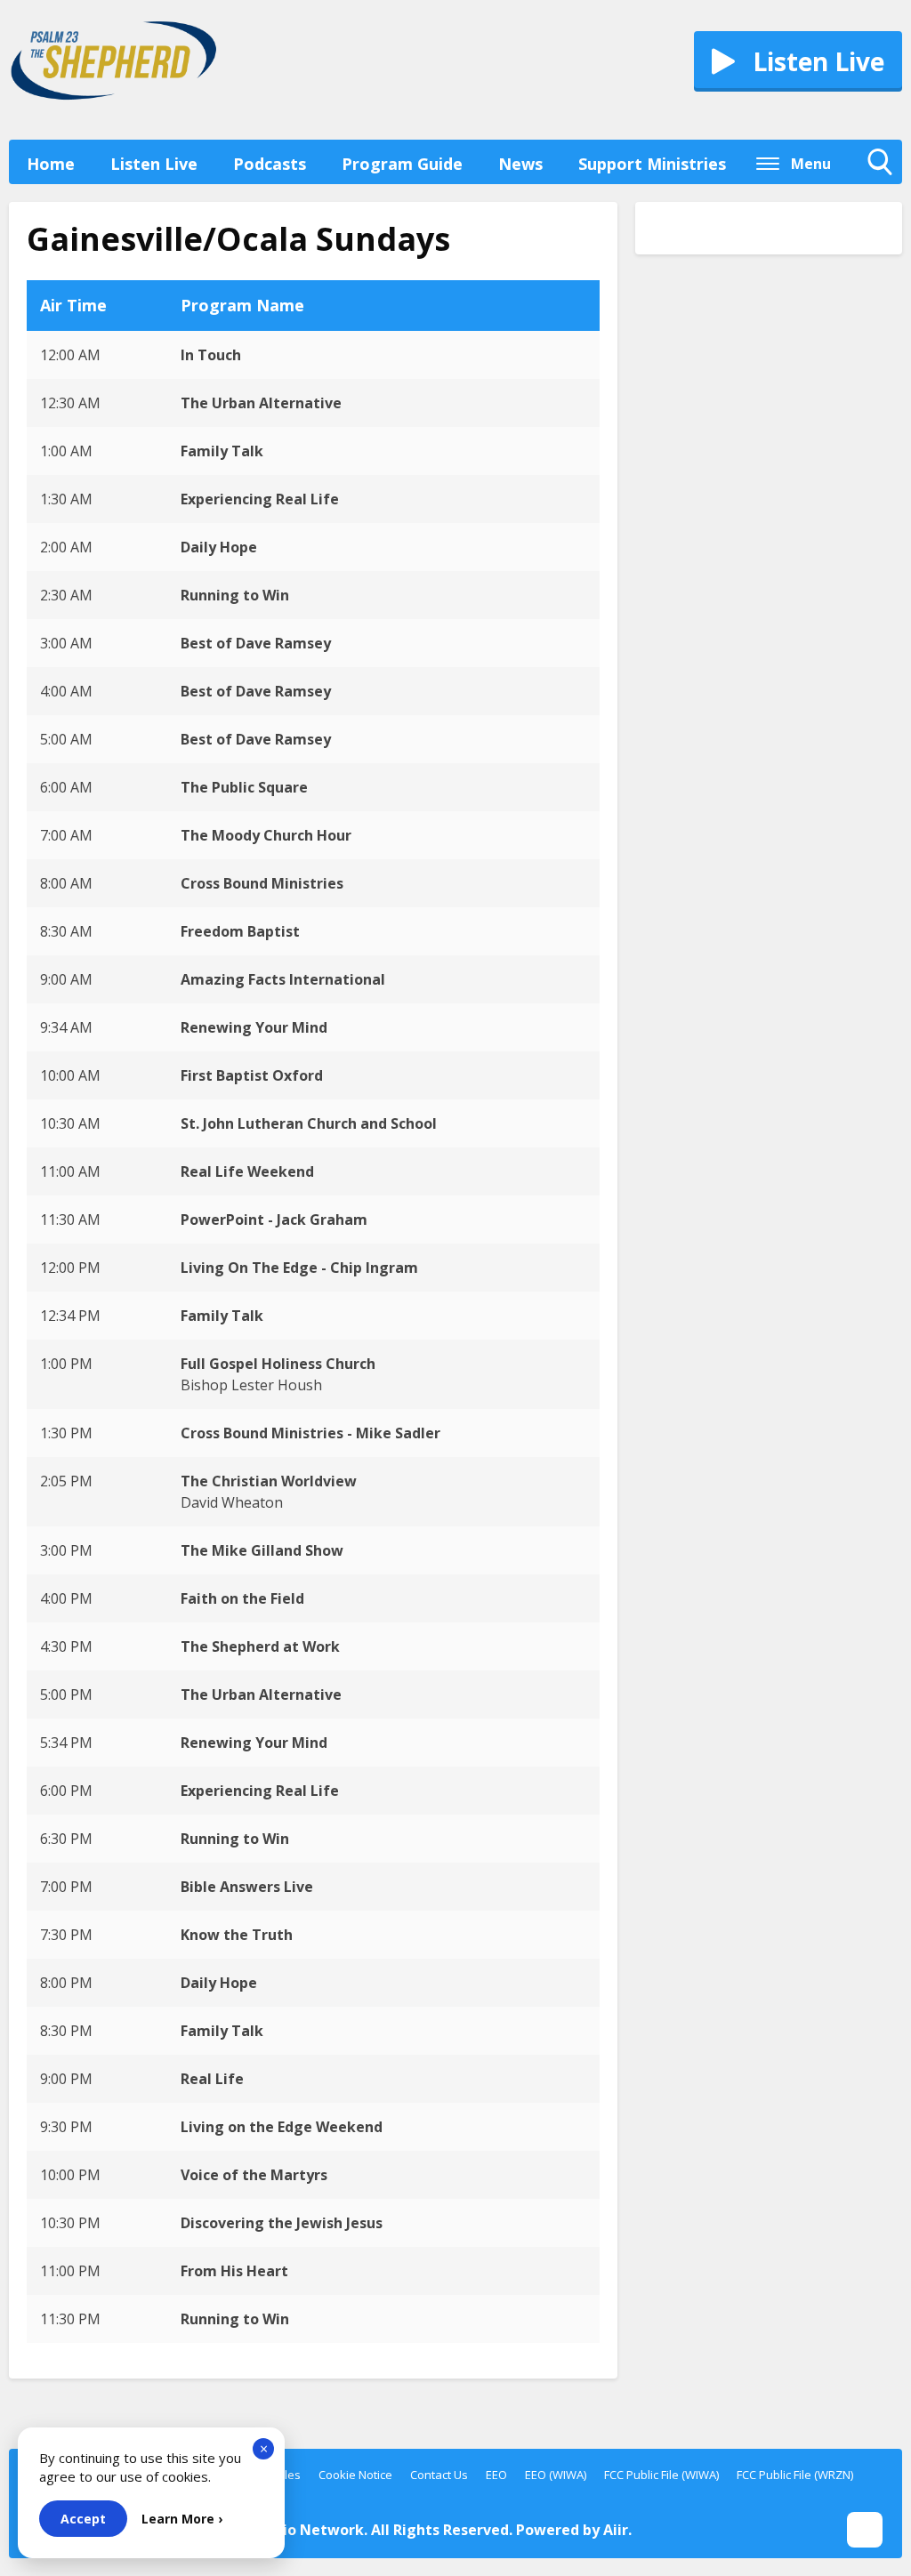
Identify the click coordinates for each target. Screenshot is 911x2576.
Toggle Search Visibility (884, 180)
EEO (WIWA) (556, 2475)
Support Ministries (652, 164)
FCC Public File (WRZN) (795, 2475)
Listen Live (154, 164)
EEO (496, 2475)
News (520, 164)
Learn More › (182, 2519)
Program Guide (402, 164)
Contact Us (439, 2475)
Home (51, 164)
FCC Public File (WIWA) (661, 2475)
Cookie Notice (355, 2475)
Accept (83, 2519)
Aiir (616, 2530)
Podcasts (270, 164)
